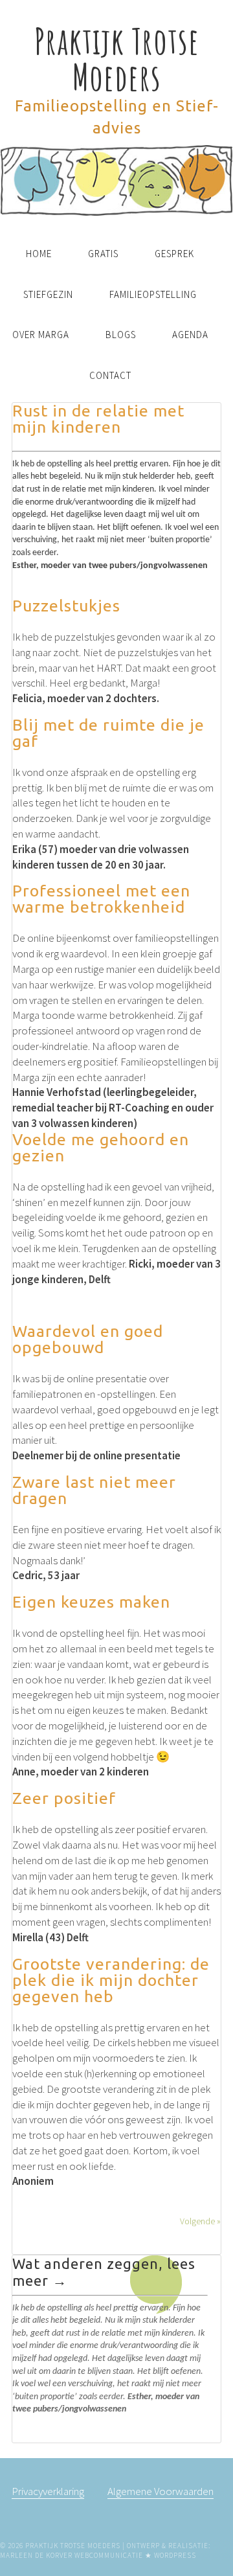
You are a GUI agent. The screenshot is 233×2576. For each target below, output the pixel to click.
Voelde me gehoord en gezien (101, 1147)
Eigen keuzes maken (91, 1602)
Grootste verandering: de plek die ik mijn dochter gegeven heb (111, 1980)
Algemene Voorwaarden (161, 2491)
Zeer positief (64, 1798)
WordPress (175, 2555)
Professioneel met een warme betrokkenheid (101, 899)
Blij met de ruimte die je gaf (108, 733)
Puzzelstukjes (66, 606)
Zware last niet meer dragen (94, 1490)
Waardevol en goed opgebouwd (88, 1339)
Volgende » (200, 2221)
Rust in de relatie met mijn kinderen (98, 419)
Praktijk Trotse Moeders (117, 59)
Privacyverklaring (48, 2491)
